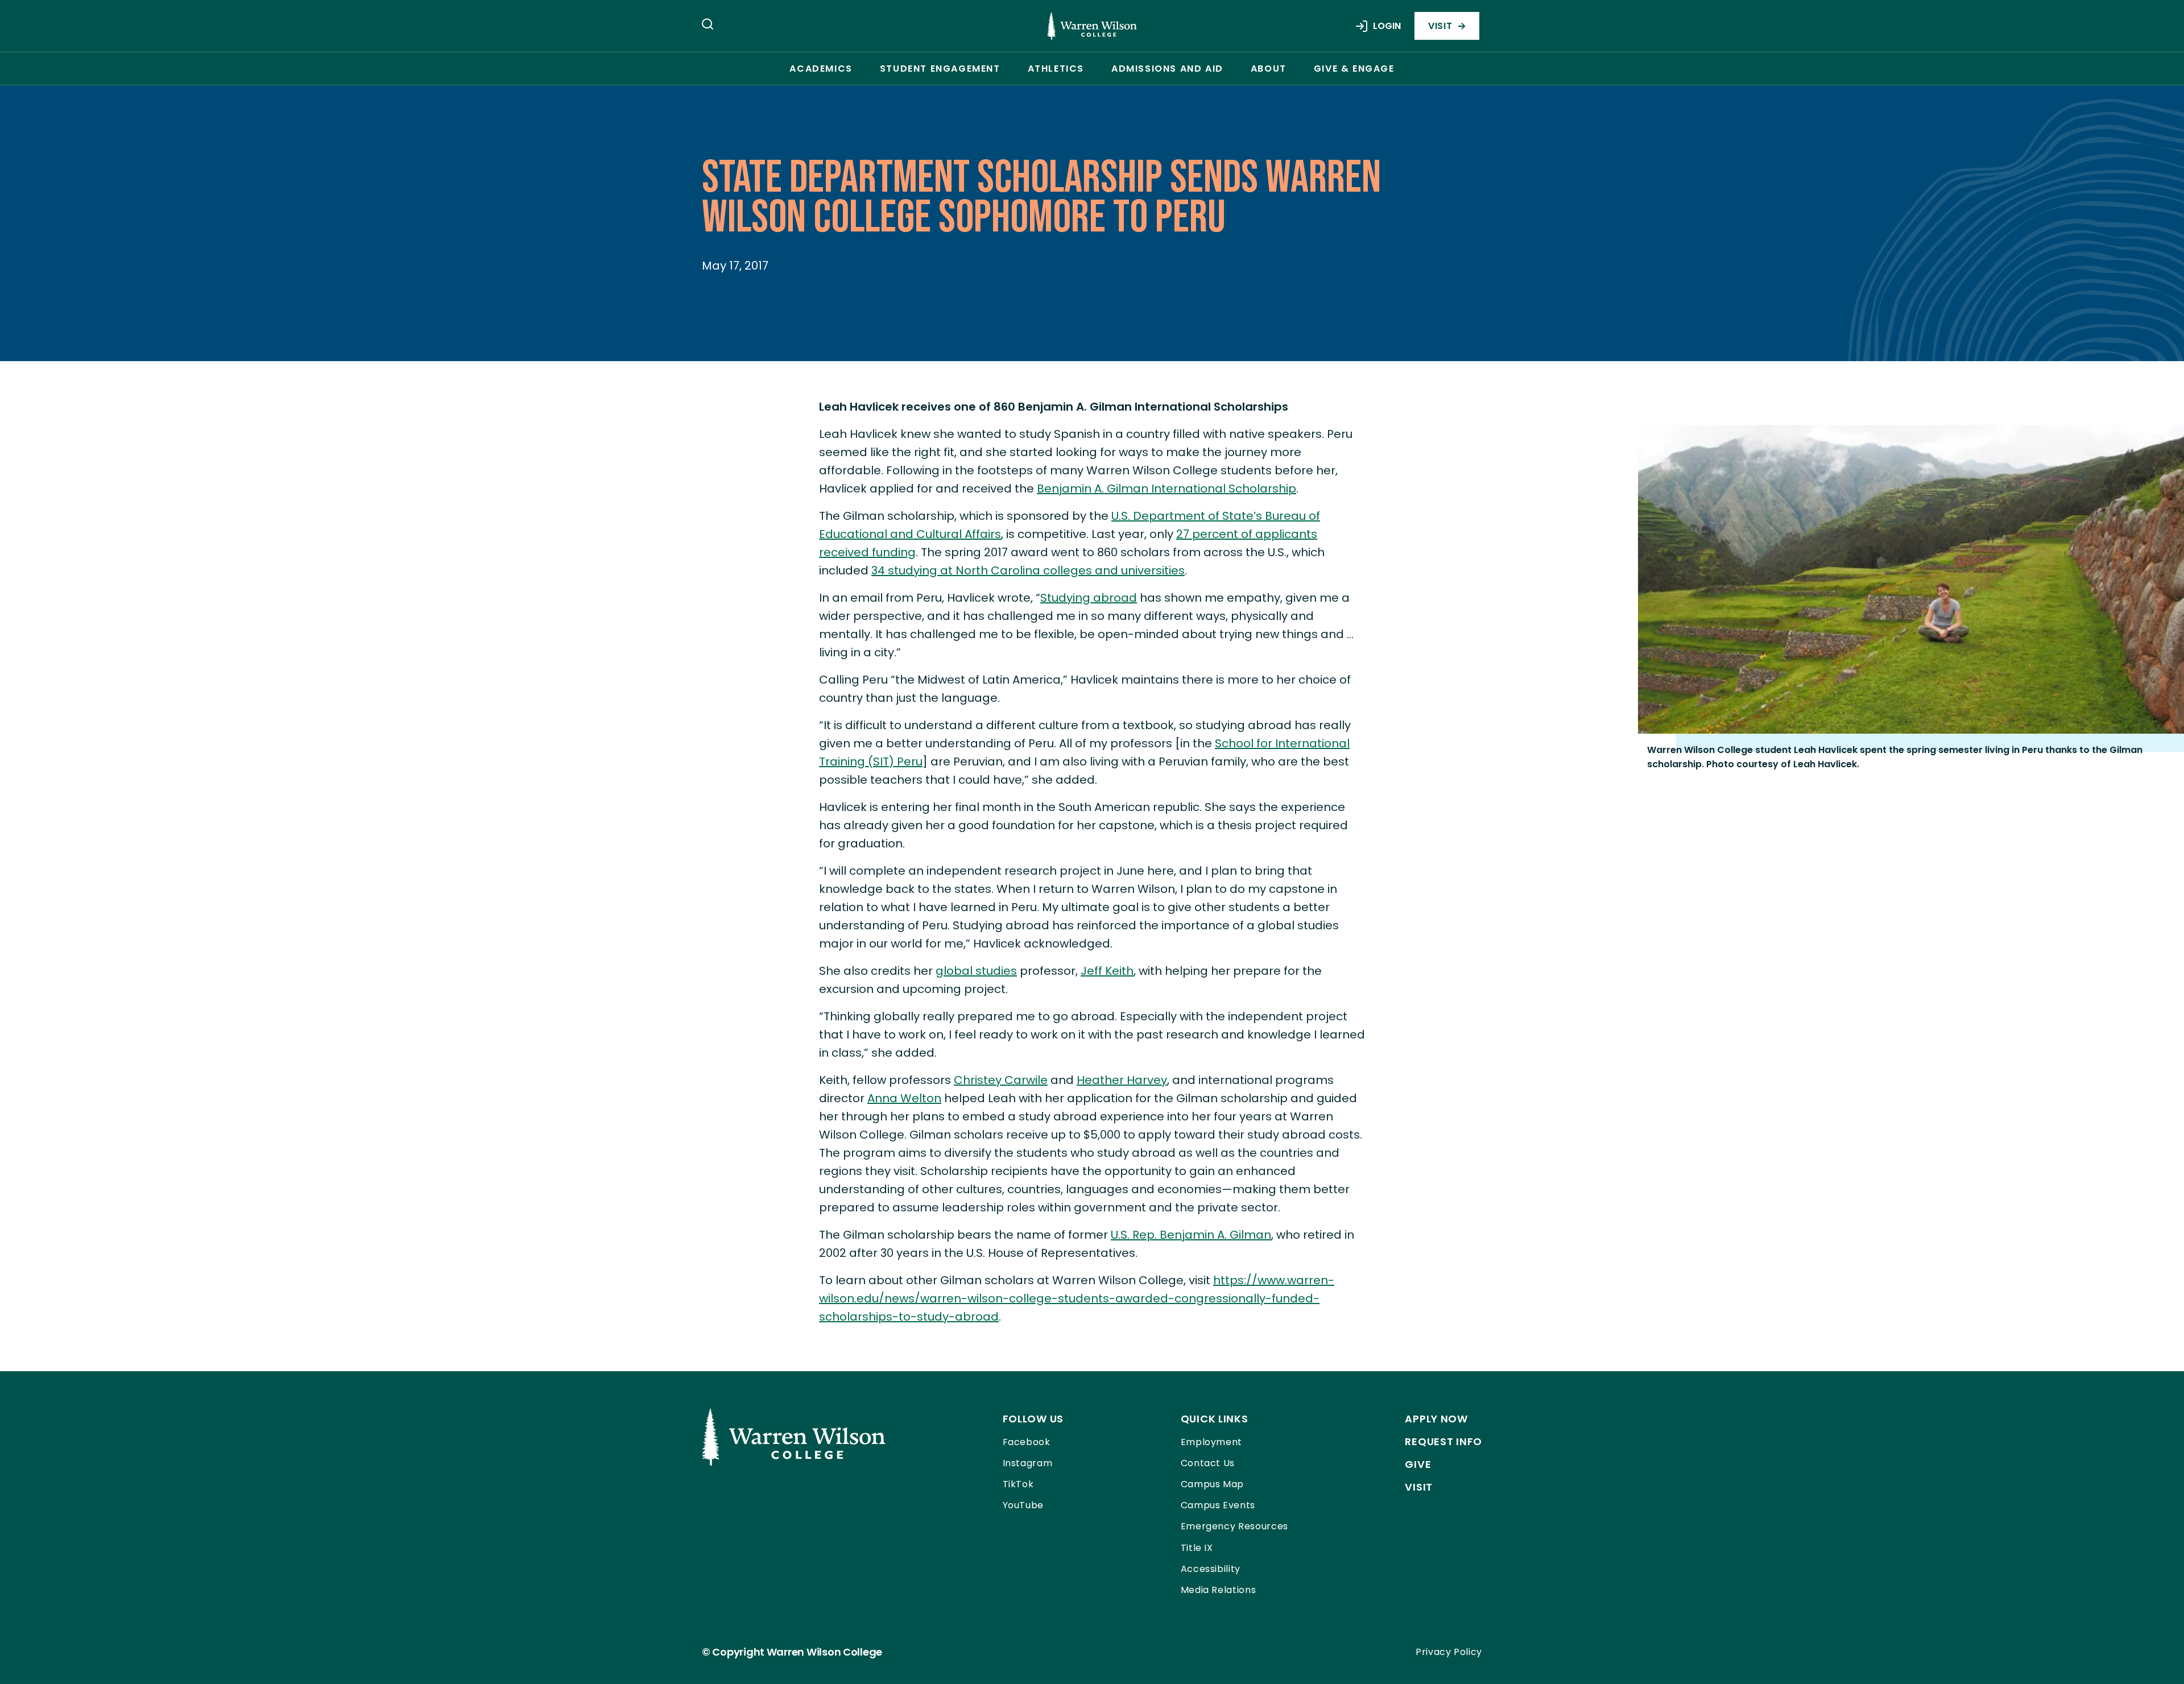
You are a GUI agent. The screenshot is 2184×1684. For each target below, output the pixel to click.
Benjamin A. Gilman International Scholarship (1167, 489)
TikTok (1018, 1484)
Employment (1211, 1442)
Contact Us (1208, 1463)
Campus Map (1212, 1484)
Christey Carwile (1001, 1080)
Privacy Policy (1449, 1652)
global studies (976, 971)
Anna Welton (904, 1098)
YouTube (1023, 1505)
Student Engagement (940, 69)
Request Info (1443, 1441)
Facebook (1027, 1442)
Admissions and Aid (1167, 69)
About (1269, 69)
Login (1387, 26)
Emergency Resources (1234, 1526)
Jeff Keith (1107, 971)
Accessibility (1211, 1569)
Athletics (1056, 69)
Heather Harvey (1122, 1080)
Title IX (1197, 1548)
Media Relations (1219, 1590)
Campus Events (1218, 1505)
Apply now (1436, 1419)
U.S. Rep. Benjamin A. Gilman (1191, 1235)
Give (1418, 1464)
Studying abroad (1089, 598)
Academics (821, 69)
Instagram (1028, 1463)
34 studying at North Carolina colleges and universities (1028, 570)
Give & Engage (1354, 69)
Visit (1440, 26)
